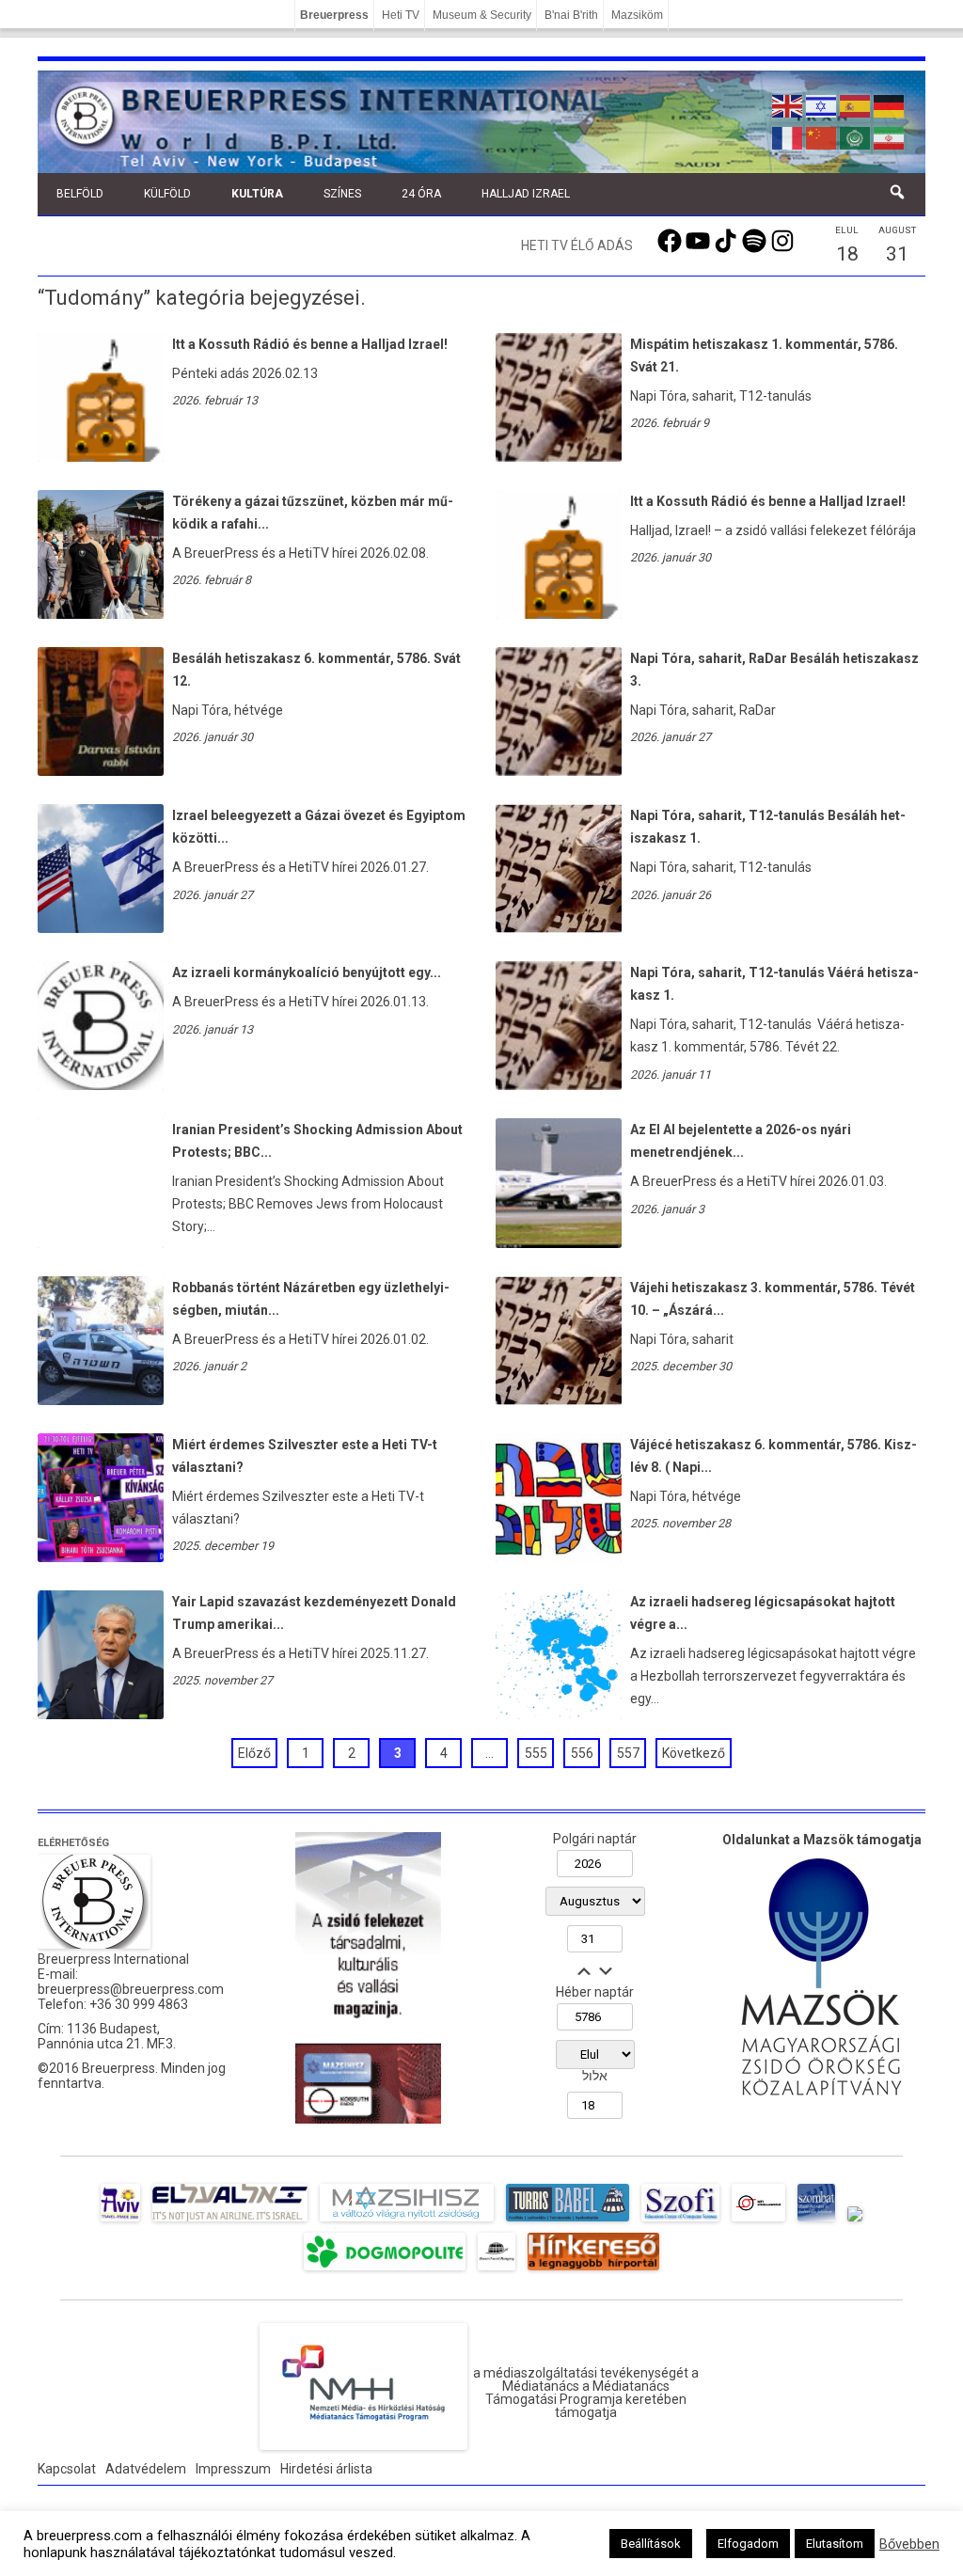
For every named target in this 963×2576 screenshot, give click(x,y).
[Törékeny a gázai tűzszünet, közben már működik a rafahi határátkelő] (101, 614)
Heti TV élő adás (577, 245)
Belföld (80, 194)
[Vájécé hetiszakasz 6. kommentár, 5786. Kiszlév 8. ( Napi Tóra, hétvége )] (559, 1557)
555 (536, 1753)
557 (628, 1753)
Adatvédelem (146, 2469)
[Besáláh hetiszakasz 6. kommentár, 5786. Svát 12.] (101, 771)
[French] (788, 136)
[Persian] (890, 136)
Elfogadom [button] (748, 2544)
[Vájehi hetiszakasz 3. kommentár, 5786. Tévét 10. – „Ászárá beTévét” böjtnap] (559, 1400)
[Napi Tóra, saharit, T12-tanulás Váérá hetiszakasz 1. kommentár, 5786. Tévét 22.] (559, 1085)
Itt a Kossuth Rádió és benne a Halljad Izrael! (310, 344)
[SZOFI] (680, 2221)
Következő (694, 1753)
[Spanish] (856, 104)
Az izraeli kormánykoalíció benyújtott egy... (307, 972)
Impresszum (233, 2469)
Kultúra (257, 194)
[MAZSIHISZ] (407, 2221)
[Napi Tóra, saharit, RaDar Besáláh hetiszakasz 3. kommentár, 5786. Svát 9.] (559, 771)
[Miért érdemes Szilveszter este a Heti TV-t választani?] (101, 1557)
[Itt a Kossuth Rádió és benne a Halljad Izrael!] (101, 457)
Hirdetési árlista (326, 2469)
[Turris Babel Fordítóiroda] (568, 2221)
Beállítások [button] (651, 2544)
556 (582, 1753)
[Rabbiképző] (855, 2221)
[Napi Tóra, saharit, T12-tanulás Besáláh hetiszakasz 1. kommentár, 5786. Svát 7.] (559, 928)
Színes (342, 194)
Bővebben (909, 2544)
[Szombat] (816, 2221)
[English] (788, 104)
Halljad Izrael (526, 194)
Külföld (167, 194)
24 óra (421, 194)
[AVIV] (120, 2221)
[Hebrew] (822, 104)
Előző (254, 1753)
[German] (890, 104)
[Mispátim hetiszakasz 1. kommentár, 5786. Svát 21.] (559, 457)
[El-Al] (230, 2221)
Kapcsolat (67, 2469)
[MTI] (758, 2221)
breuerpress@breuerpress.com (131, 1989)
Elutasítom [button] (835, 2544)
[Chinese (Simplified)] (822, 136)
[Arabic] (856, 136)
